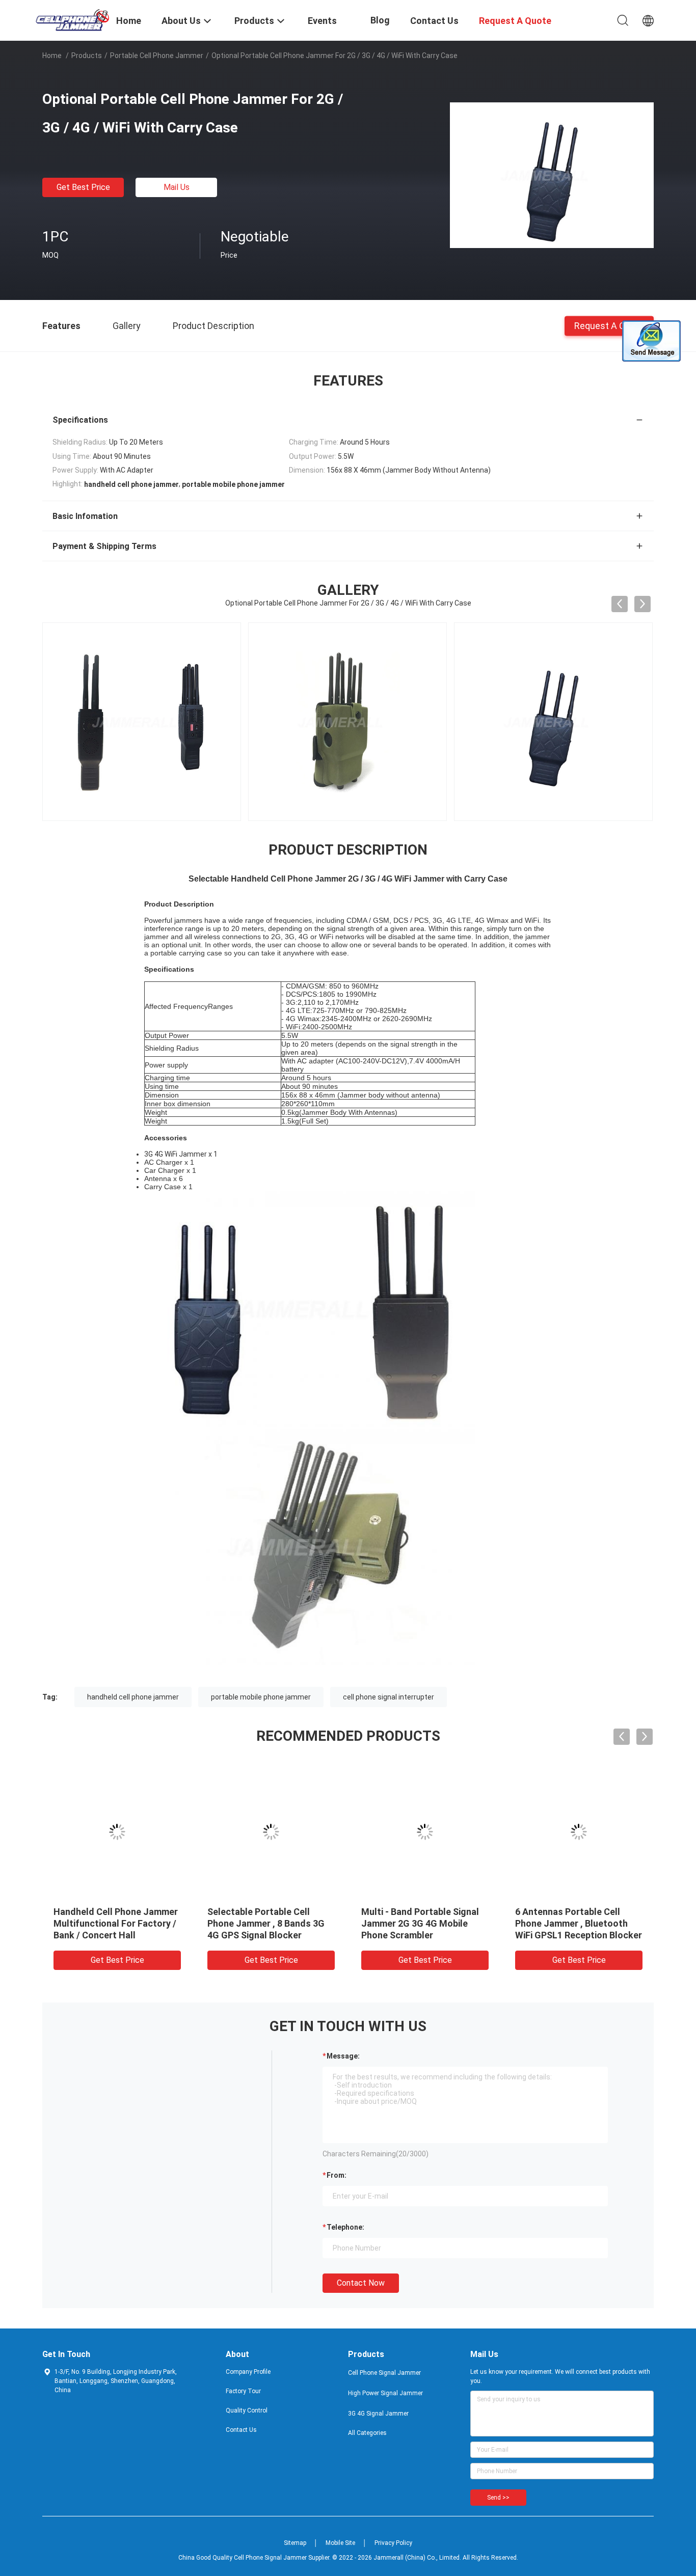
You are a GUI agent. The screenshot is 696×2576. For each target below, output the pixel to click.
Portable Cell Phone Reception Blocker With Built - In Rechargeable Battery (424, 1923)
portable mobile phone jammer (261, 1697)
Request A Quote (609, 325)
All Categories (367, 2433)
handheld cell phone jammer (133, 1697)
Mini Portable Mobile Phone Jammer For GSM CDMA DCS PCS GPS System (268, 1923)
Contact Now (361, 2283)
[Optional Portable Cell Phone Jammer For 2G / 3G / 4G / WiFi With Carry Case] (552, 175)
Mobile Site (340, 2543)
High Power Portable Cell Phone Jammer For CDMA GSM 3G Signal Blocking (569, 1923)
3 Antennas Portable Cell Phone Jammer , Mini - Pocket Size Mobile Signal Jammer (116, 1923)
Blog (380, 20)
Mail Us (177, 187)
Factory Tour (243, 2391)
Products (87, 56)
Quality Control (247, 2410)
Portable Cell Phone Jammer (157, 56)
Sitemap (295, 2543)
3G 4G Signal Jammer (378, 2414)
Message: (343, 2056)
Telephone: (345, 2227)
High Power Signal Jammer (385, 2393)
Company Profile (248, 2372)
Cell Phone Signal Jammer (384, 2373)
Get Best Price (83, 187)
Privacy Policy (393, 2543)
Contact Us (241, 2430)
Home (52, 56)
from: (337, 2175)
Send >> (498, 2498)
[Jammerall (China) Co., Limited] (73, 19)
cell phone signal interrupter (389, 1697)
